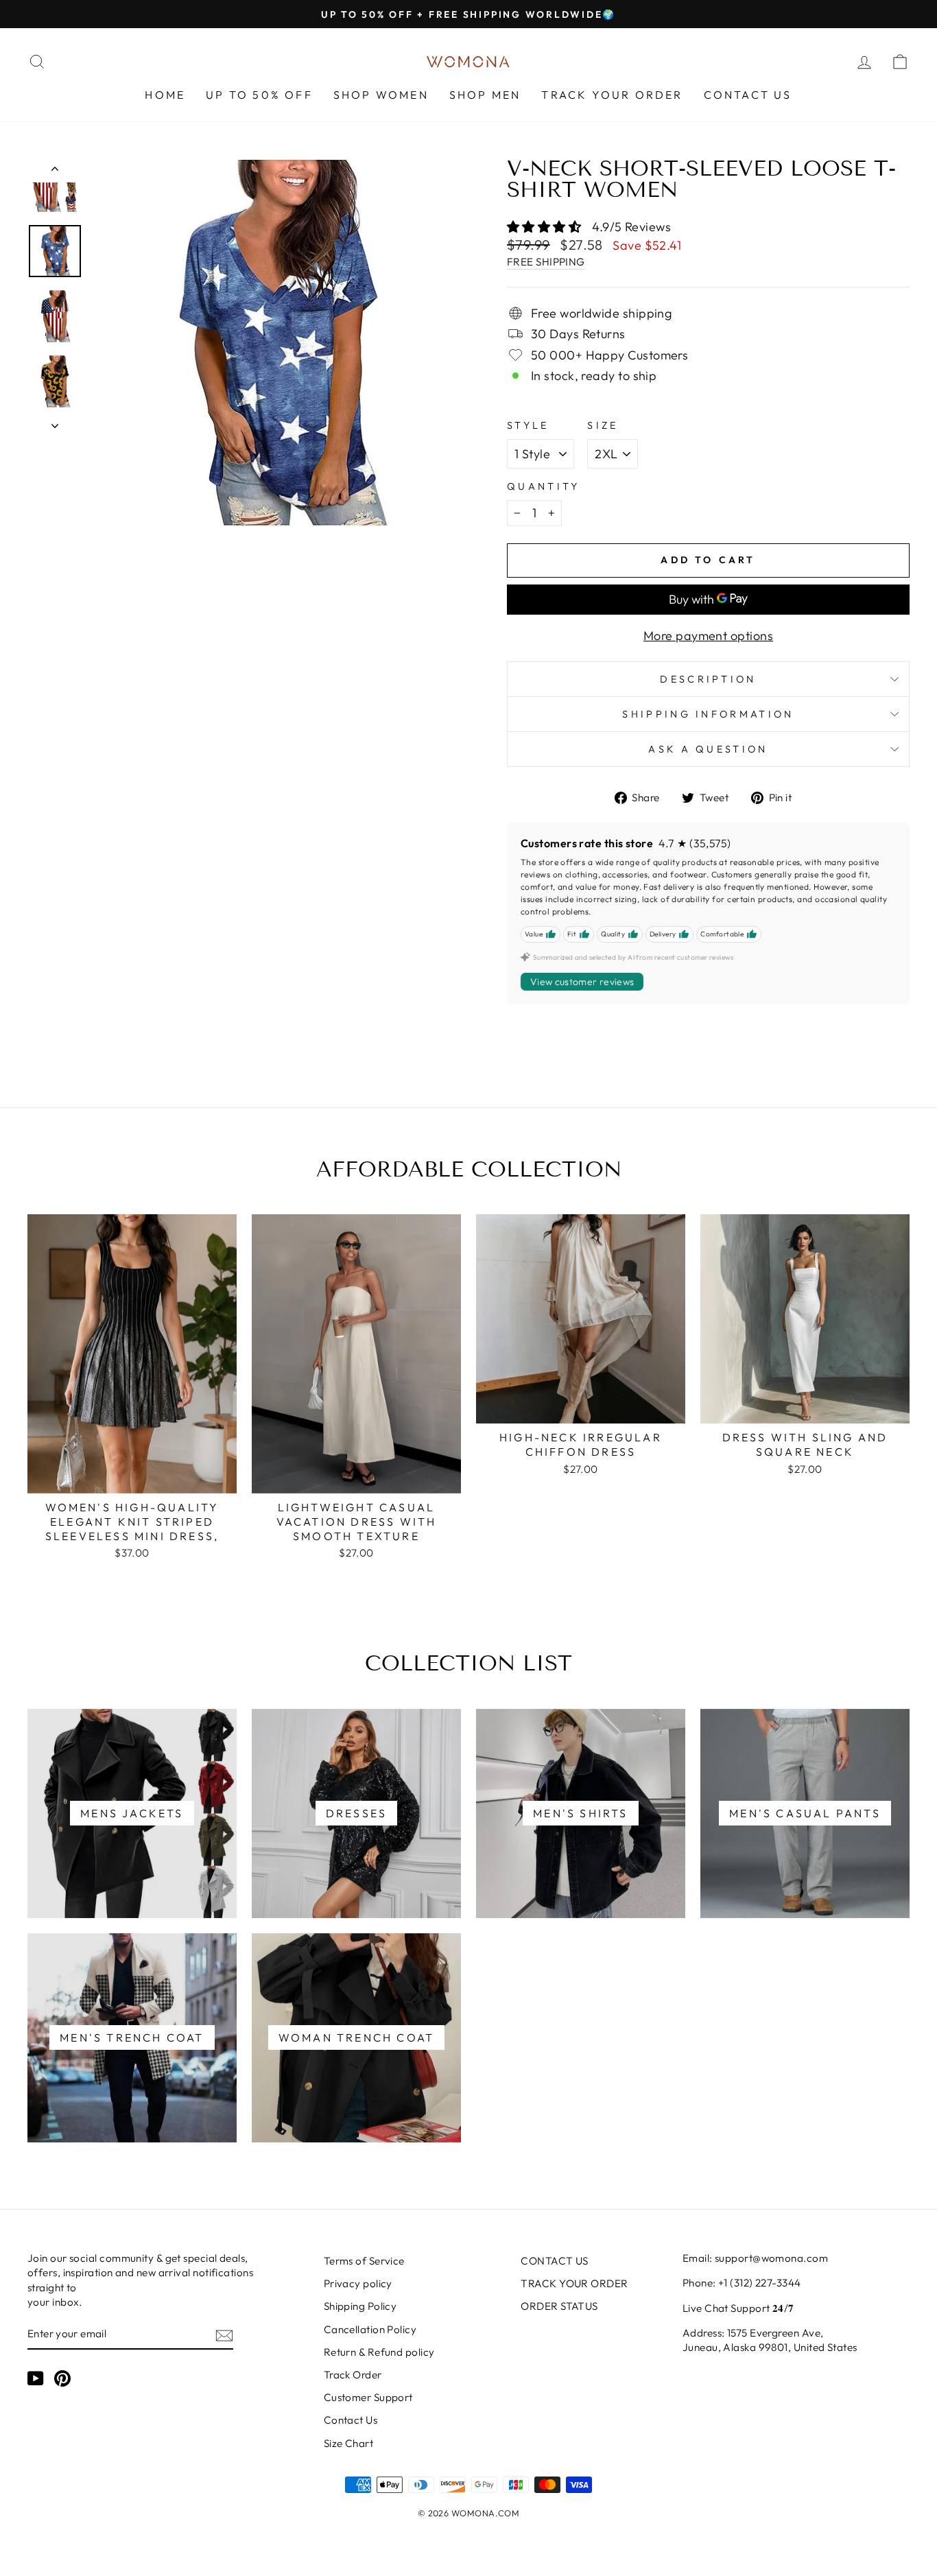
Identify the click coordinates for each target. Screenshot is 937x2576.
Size (603, 425)
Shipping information (708, 714)
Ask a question (708, 749)
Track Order (353, 2375)
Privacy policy (358, 2283)
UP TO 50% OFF (259, 95)
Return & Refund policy (379, 2352)
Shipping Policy (360, 2306)
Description (708, 679)
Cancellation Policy (370, 2329)
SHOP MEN (485, 95)
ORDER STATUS (559, 2306)
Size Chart (349, 2443)
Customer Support (368, 2397)
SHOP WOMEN (381, 95)
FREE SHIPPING (546, 262)
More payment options (708, 636)
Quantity (544, 486)
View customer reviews (582, 982)
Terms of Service (364, 2261)
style (528, 425)
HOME (165, 95)
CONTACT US (748, 95)
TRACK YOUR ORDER (612, 95)
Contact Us (351, 2420)
